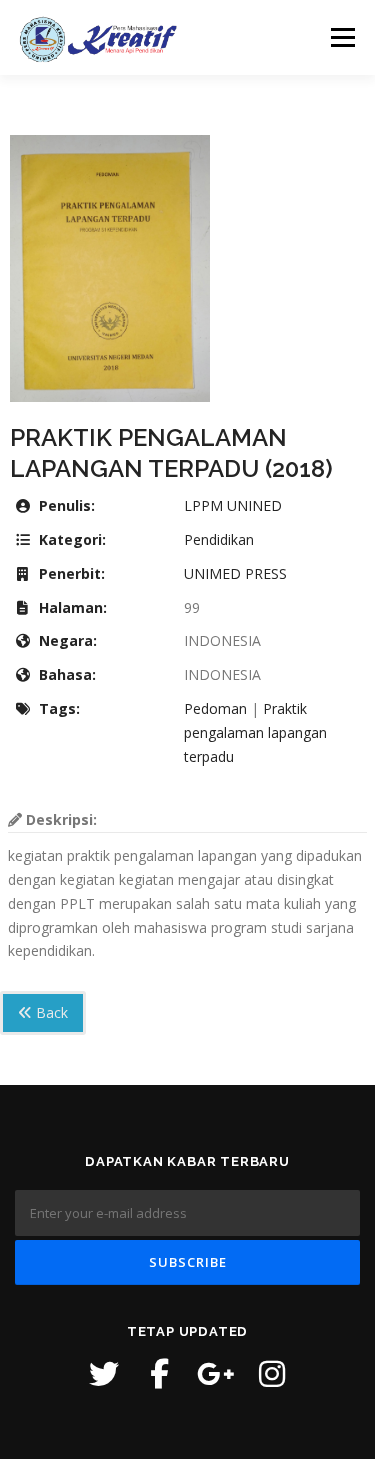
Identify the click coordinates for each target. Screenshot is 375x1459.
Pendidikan (219, 539)
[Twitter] (104, 1374)
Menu (341, 37)
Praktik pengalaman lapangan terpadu (255, 732)
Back (50, 1012)
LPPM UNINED (233, 505)
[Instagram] (272, 1374)
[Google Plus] (216, 1374)
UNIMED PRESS (235, 573)
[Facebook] (160, 1374)
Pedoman (215, 708)
